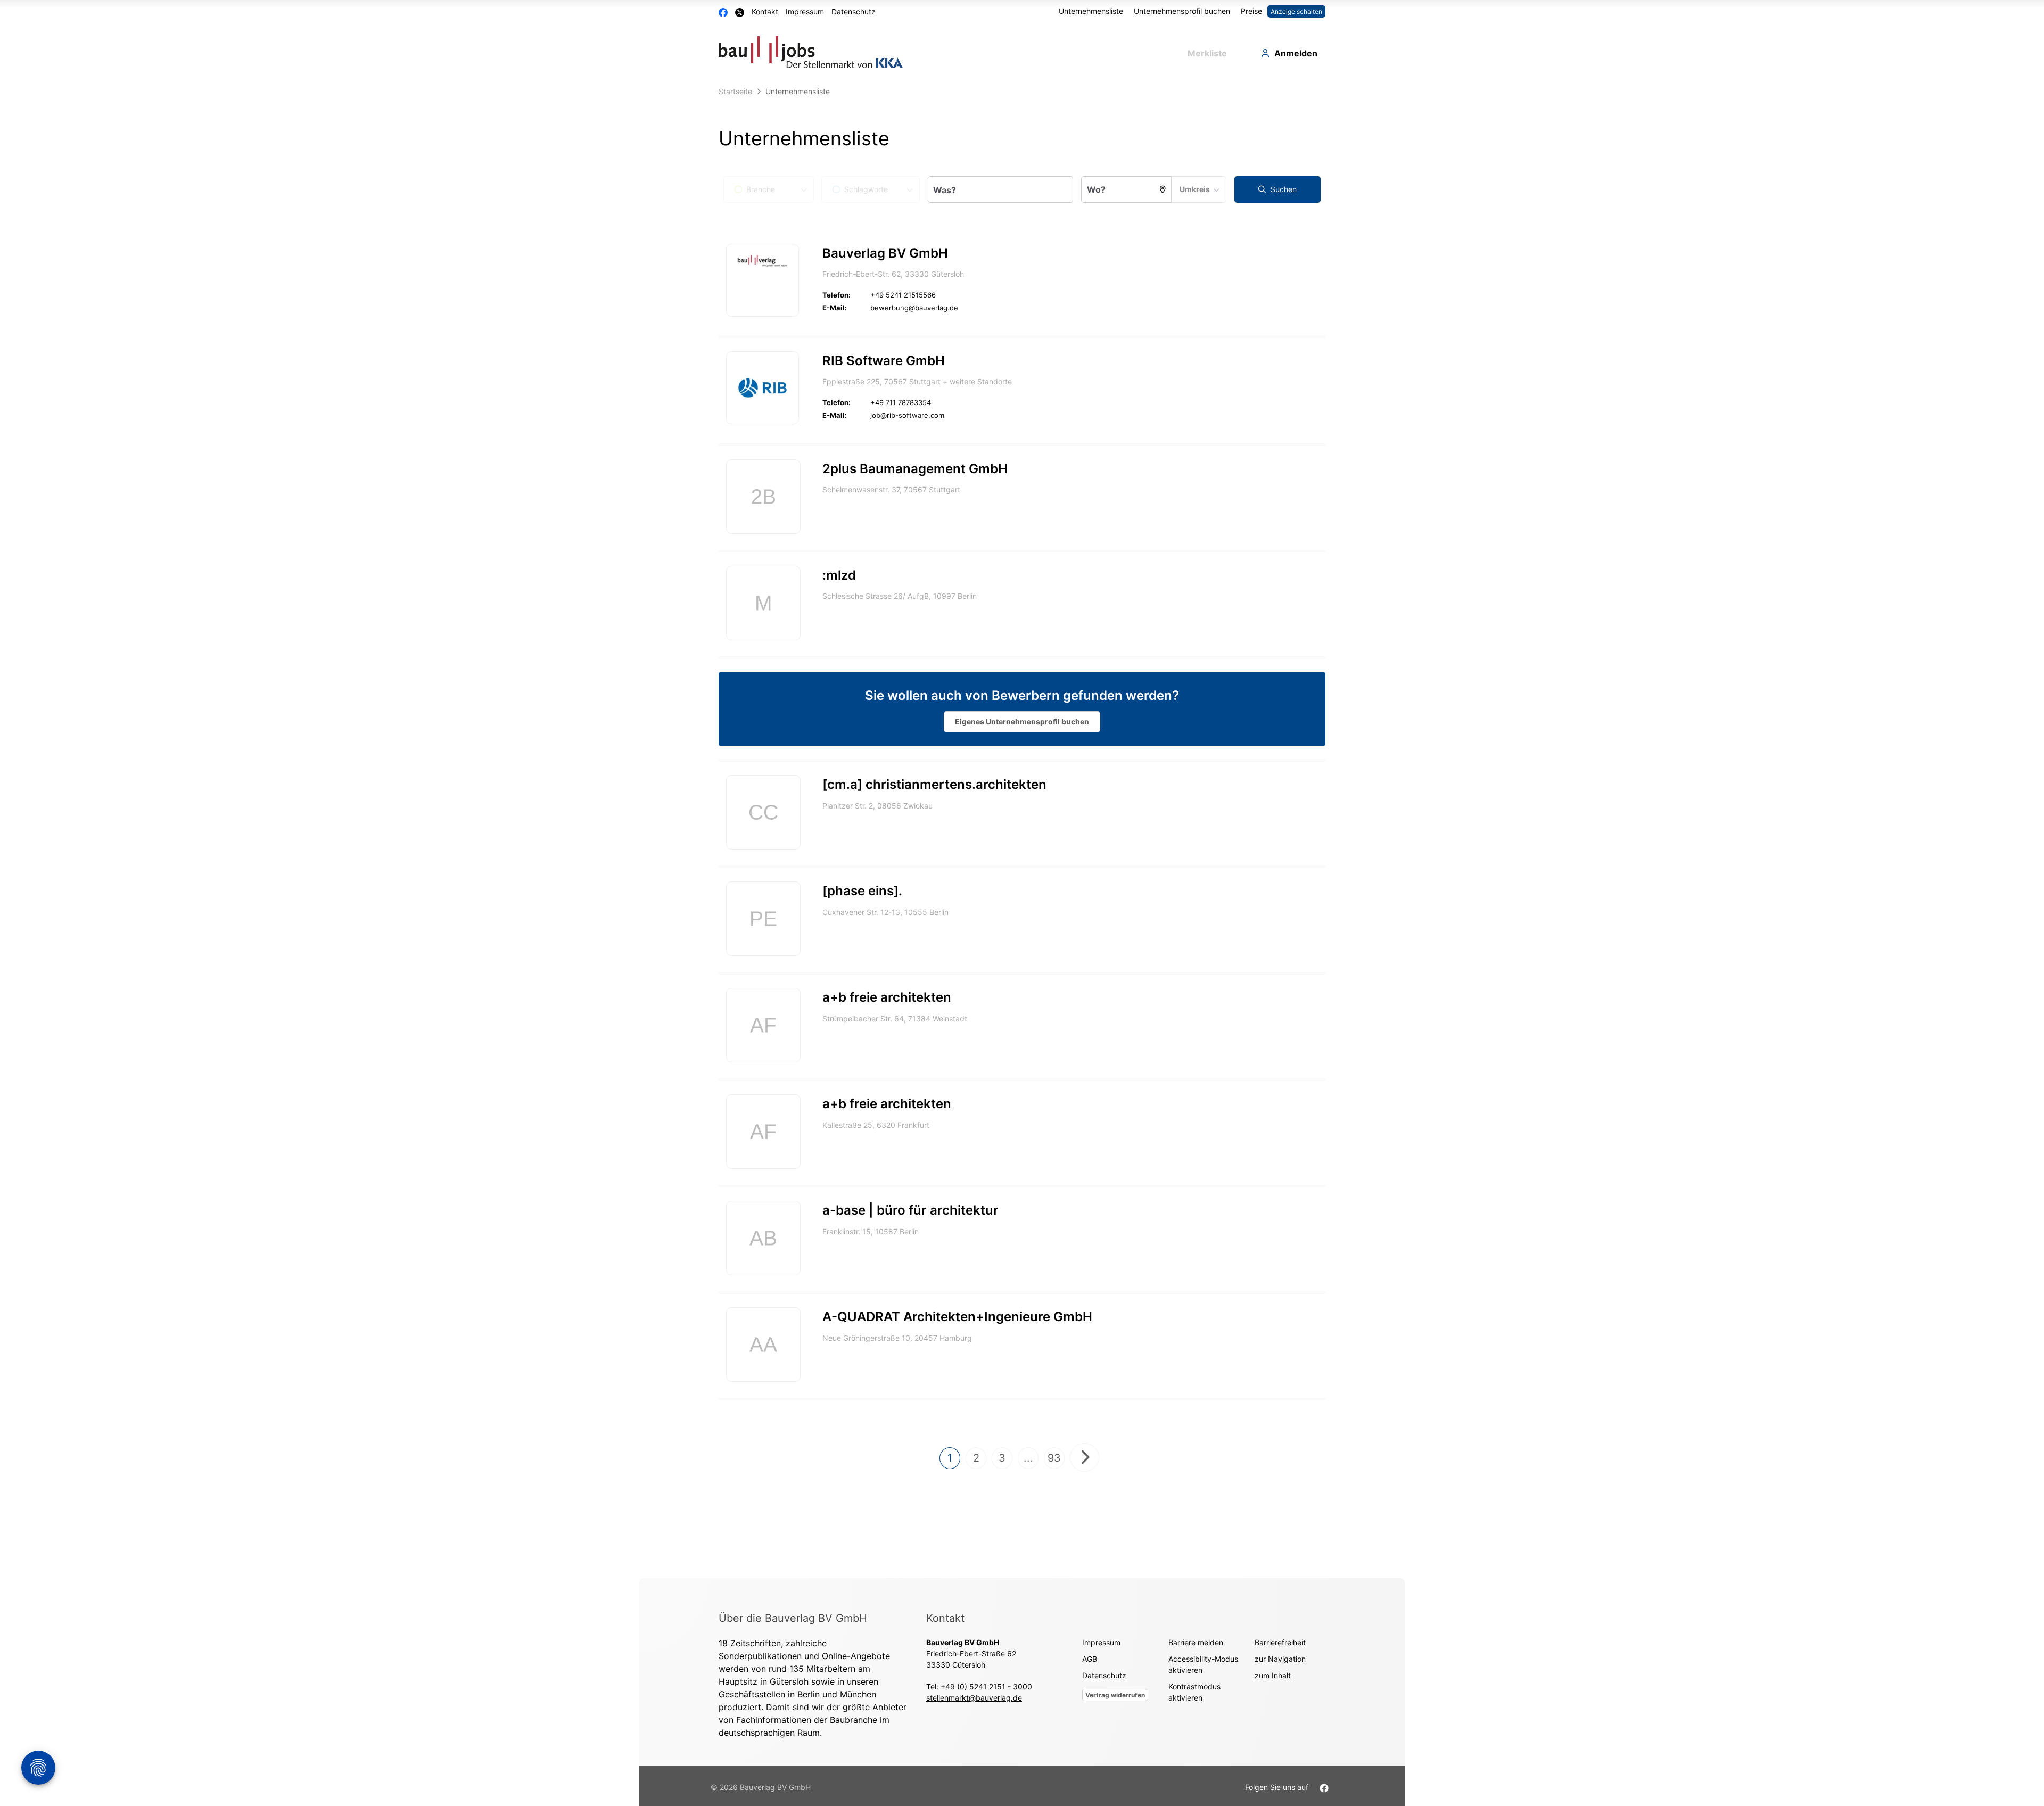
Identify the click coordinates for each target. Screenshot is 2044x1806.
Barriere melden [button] (1196, 1642)
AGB (1090, 1659)
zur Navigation (1280, 1659)
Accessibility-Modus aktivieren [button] (1203, 1664)
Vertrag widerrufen (1115, 1695)
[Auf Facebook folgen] (1324, 1787)
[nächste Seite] (1085, 1457)
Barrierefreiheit (1280, 1642)
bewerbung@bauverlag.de (914, 308)
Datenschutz (854, 11)
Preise (1251, 11)
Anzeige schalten (1296, 11)
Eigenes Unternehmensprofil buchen (1022, 721)
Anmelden (1296, 53)
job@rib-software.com (907, 415)
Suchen (1283, 189)
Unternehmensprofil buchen (1182, 11)
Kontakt (765, 11)
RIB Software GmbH (884, 361)
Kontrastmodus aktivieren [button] (1194, 1692)
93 (1054, 1458)
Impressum (805, 11)
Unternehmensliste (1091, 11)
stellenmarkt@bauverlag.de (974, 1698)
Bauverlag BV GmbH (885, 253)
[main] (1022, 830)
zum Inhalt (1273, 1675)
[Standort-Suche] (1163, 189)
